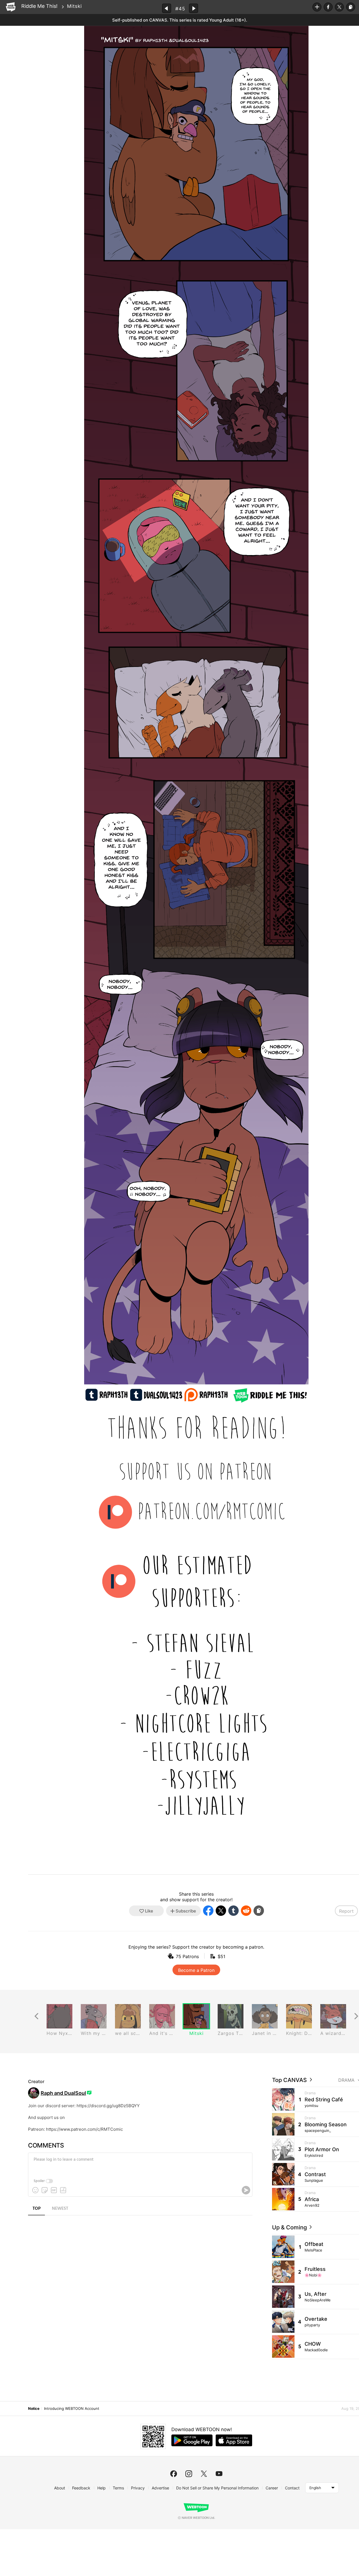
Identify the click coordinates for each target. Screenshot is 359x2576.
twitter (204, 2474)
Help (102, 2488)
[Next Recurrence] (356, 2016)
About (60, 2488)
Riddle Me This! (39, 6)
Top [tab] (37, 2209)
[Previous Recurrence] (36, 2016)
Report (346, 1911)
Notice (34, 2408)
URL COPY (351, 7)
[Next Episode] (194, 8)
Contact (292, 2488)
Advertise (160, 2488)
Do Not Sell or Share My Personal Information (217, 2488)
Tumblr (233, 1911)
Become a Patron (196, 1970)
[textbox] (140, 2164)
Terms (118, 2488)
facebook (174, 2474)
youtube (219, 2474)
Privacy (138, 2488)
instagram (189, 2474)
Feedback (81, 2488)
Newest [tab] (60, 2209)
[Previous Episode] (167, 8)
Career (272, 2488)
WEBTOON (11, 7)
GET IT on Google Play (192, 2440)
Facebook (328, 7)
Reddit (246, 1911)
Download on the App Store (234, 2440)
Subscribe (317, 7)
